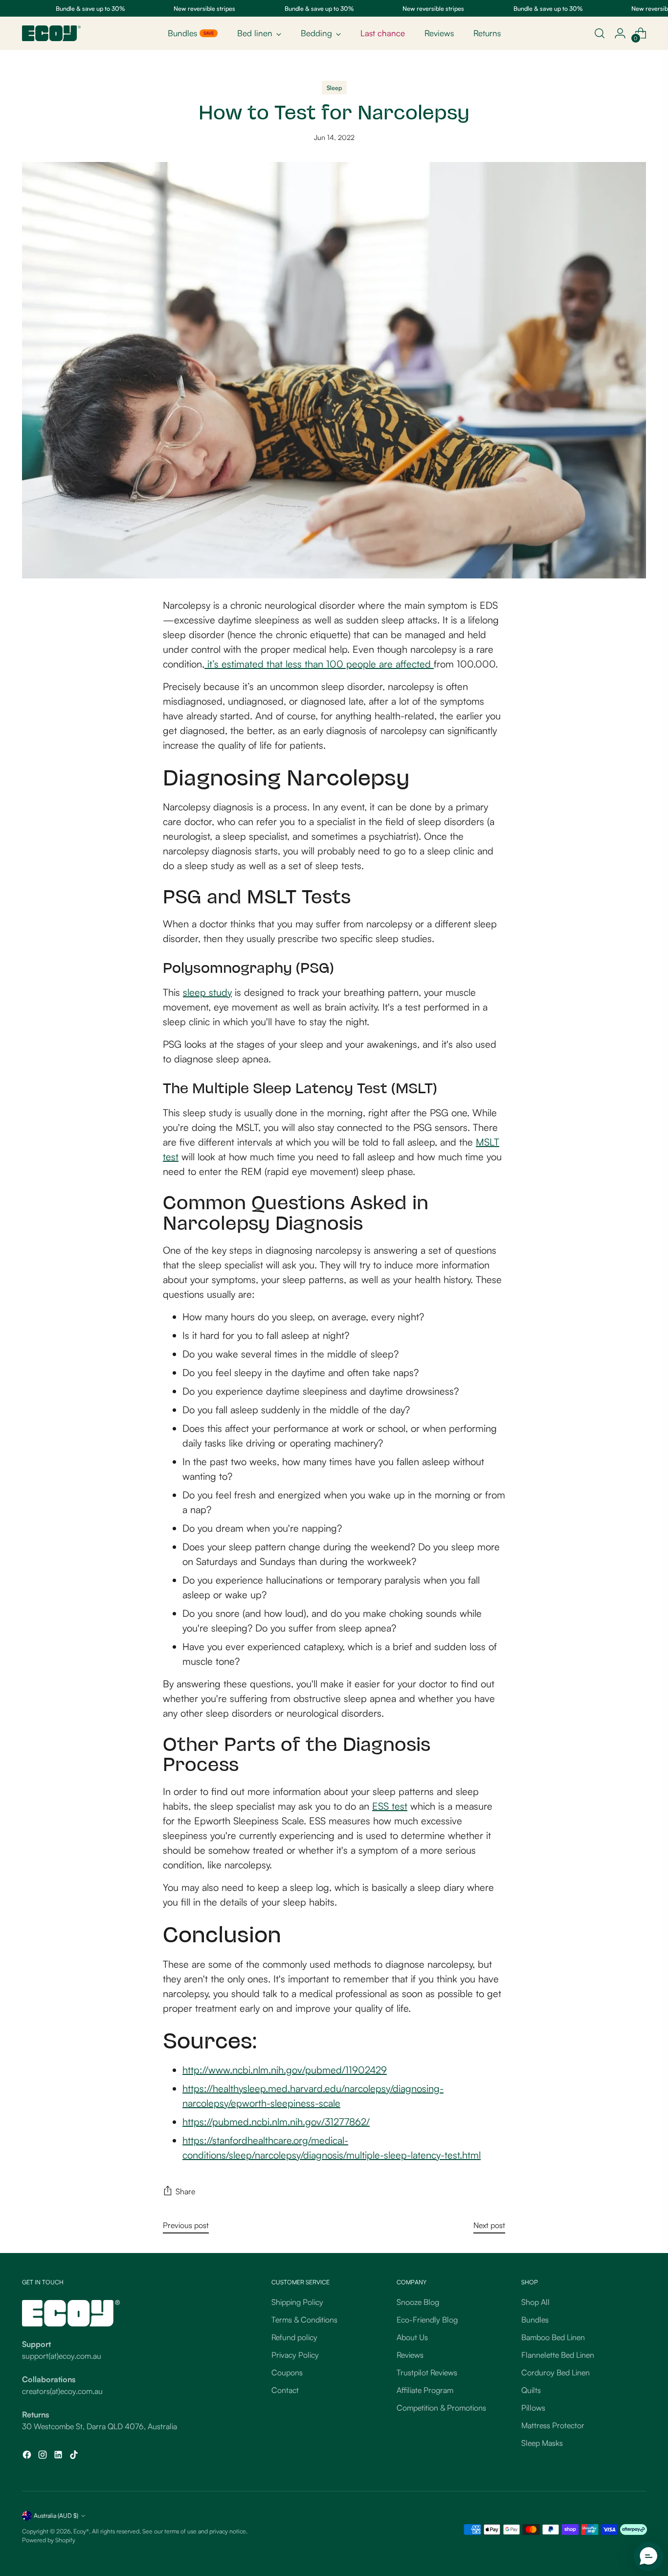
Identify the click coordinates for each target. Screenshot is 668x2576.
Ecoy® (81, 2531)
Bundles (535, 2320)
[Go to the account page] (620, 33)
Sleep (334, 88)
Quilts (531, 2390)
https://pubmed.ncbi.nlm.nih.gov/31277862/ (276, 2122)
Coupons (287, 2372)
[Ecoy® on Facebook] (28, 2456)
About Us (412, 2337)
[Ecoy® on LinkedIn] (59, 2456)
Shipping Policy (297, 2302)
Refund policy (294, 2337)
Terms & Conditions (304, 2320)
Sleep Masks (542, 2443)
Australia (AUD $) (56, 2515)
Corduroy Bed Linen (556, 2372)
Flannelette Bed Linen (558, 2355)
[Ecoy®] (51, 33)
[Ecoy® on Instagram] (44, 2456)
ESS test (390, 1806)
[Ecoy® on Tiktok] (75, 2456)
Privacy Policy (295, 2355)
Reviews (410, 2355)
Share (185, 2191)
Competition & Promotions (441, 2408)
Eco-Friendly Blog (427, 2320)
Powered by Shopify (49, 2540)
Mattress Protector (553, 2425)
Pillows (533, 2408)
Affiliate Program (425, 2390)
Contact (285, 2390)
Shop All (535, 2302)
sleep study (207, 992)
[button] (648, 2556)
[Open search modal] (600, 33)
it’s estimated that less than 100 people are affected (319, 664)
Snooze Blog (418, 2302)
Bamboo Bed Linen (553, 2337)
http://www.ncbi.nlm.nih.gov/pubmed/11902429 (285, 2070)
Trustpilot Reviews (427, 2372)
